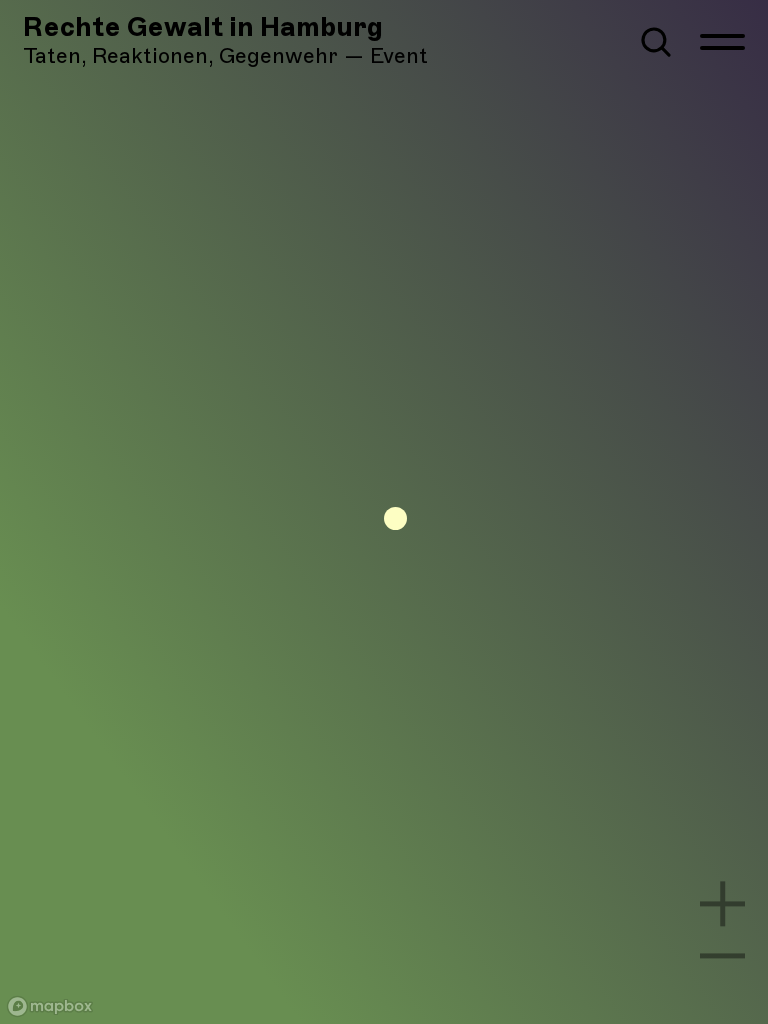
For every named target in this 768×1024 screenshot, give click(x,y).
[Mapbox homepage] (50, 1006)
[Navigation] (722, 42)
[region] (384, 512)
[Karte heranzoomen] (722, 903)
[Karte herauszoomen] (722, 955)
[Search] (656, 42)
